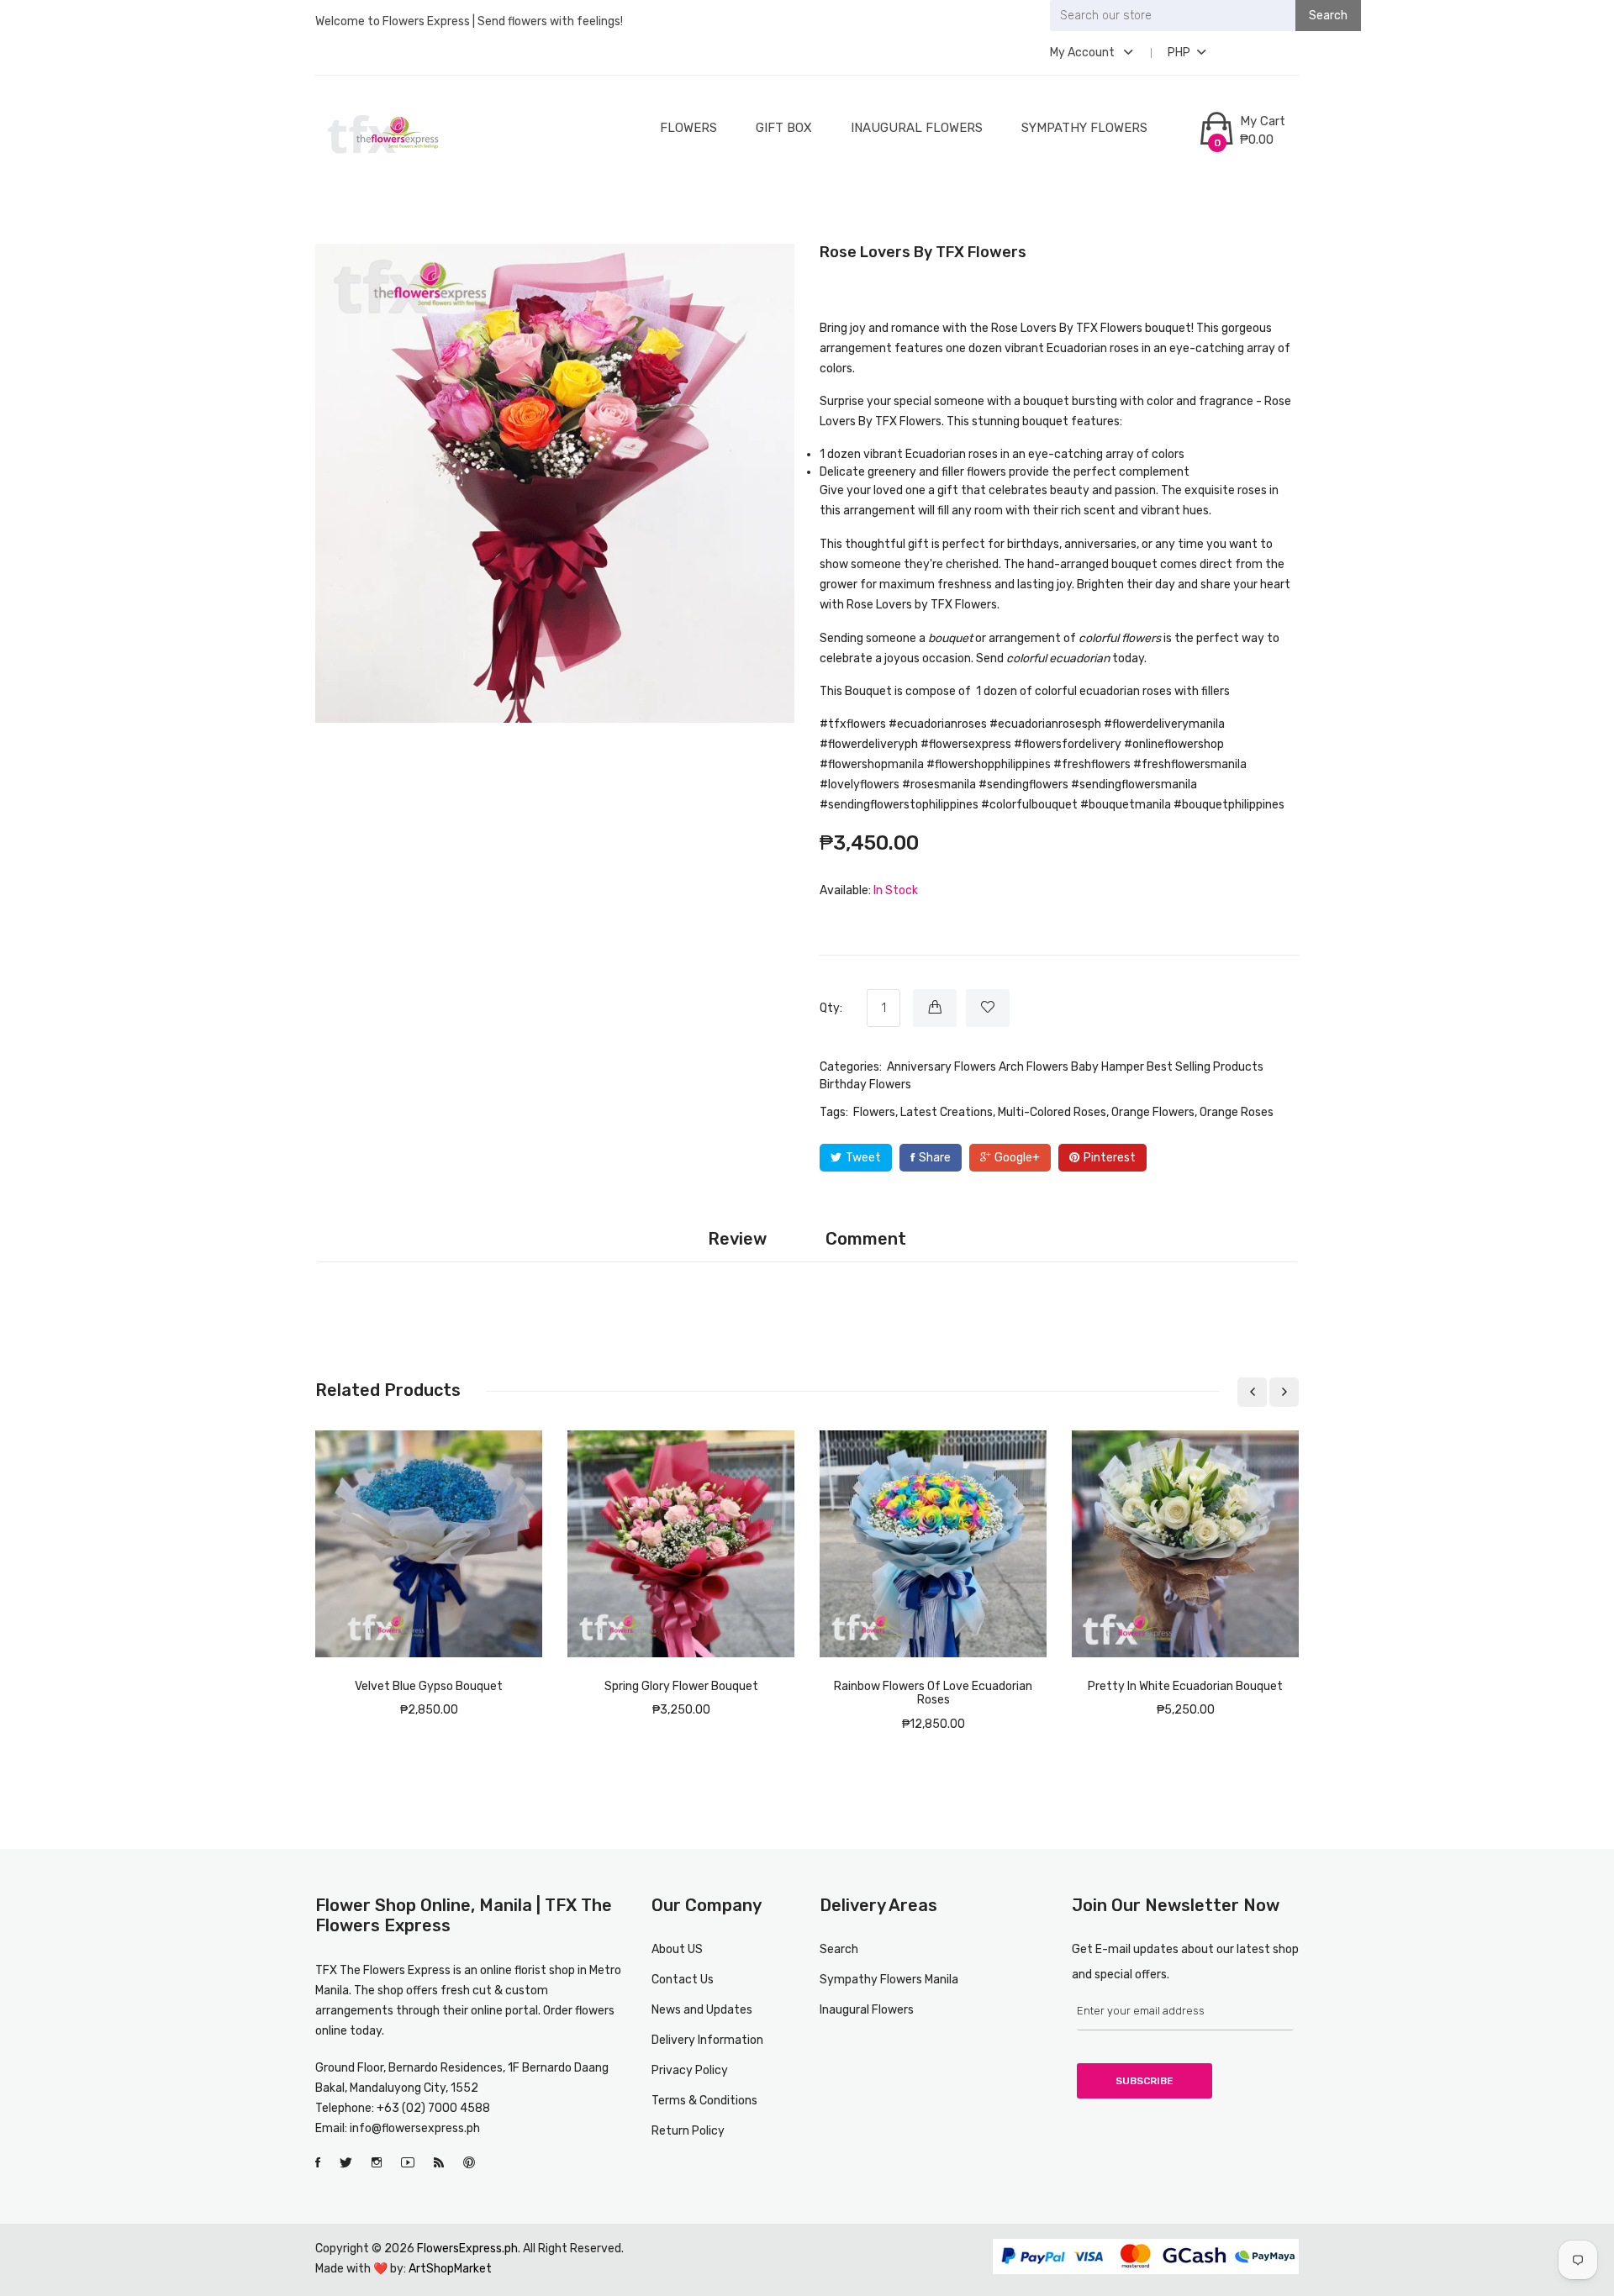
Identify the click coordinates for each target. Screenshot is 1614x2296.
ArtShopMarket (450, 2269)
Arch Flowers (1034, 1067)
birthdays (1033, 544)
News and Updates (702, 2010)
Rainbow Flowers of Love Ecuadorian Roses (933, 1693)
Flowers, (876, 1112)
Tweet (863, 1158)
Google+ (1017, 1158)
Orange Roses (1237, 1112)
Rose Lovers (1024, 328)
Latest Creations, (948, 1112)
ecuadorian (1079, 658)
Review (737, 1239)
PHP (1179, 53)
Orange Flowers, (1154, 1112)
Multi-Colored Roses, (1053, 1112)
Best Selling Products (1205, 1067)
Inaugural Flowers (917, 128)
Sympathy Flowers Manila (889, 1980)
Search (839, 1949)
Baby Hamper (1108, 1067)
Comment (866, 1239)
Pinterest (1110, 1158)
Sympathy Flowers (1084, 128)
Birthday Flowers (865, 1085)
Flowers (688, 128)
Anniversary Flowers (941, 1067)
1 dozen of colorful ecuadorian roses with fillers (1103, 691)
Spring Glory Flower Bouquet (681, 1686)
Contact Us (683, 1980)
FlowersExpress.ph (467, 2249)
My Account (1084, 53)
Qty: (831, 1008)
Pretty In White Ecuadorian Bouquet (1185, 1686)
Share (935, 1158)
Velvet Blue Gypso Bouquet (429, 1686)
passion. (1137, 490)
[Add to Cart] (935, 1008)
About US (677, 1949)
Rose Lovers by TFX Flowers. (923, 605)
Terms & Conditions (704, 2101)
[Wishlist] (988, 1008)
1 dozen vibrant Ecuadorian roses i (911, 454)
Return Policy (688, 2131)
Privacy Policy (690, 2070)
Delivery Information (707, 2040)
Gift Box (784, 128)
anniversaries (1100, 544)
